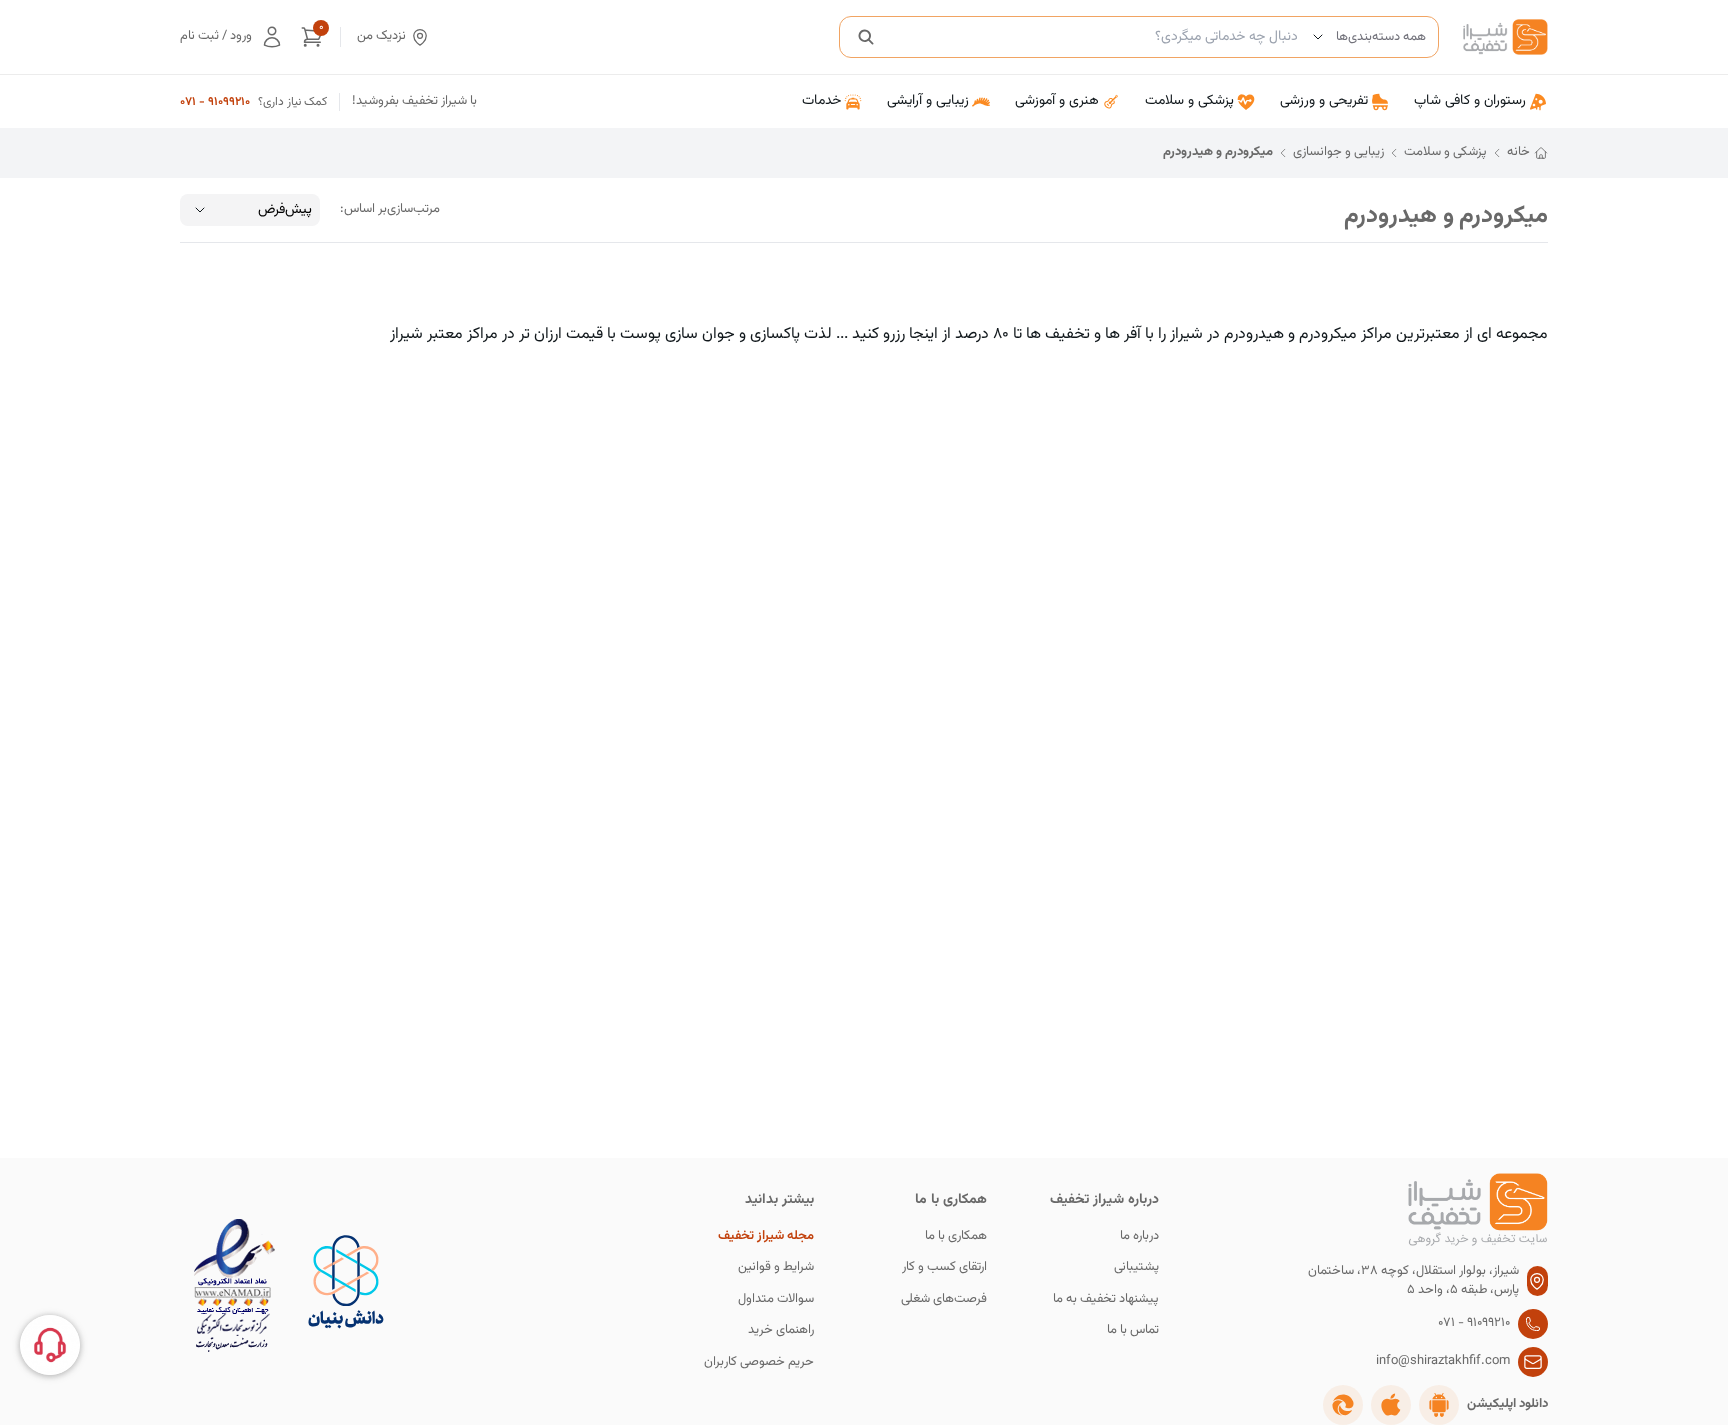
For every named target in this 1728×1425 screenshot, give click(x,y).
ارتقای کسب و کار (944, 1267)
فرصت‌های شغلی (944, 1299)
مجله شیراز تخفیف (766, 1236)
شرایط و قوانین (776, 1267)
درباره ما (1139, 1236)
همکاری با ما (956, 1236)
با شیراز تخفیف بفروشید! (414, 101)
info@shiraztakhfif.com (1443, 1361)
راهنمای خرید (781, 1330)
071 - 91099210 (215, 102)
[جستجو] (866, 37)
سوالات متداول (776, 1299)
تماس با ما (1133, 1330)
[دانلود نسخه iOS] (1391, 1405)
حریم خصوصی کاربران (759, 1362)
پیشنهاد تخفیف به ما (1106, 1299)
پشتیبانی (1136, 1267)
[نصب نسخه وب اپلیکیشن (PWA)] (1343, 1405)
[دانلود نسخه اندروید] (1439, 1405)
